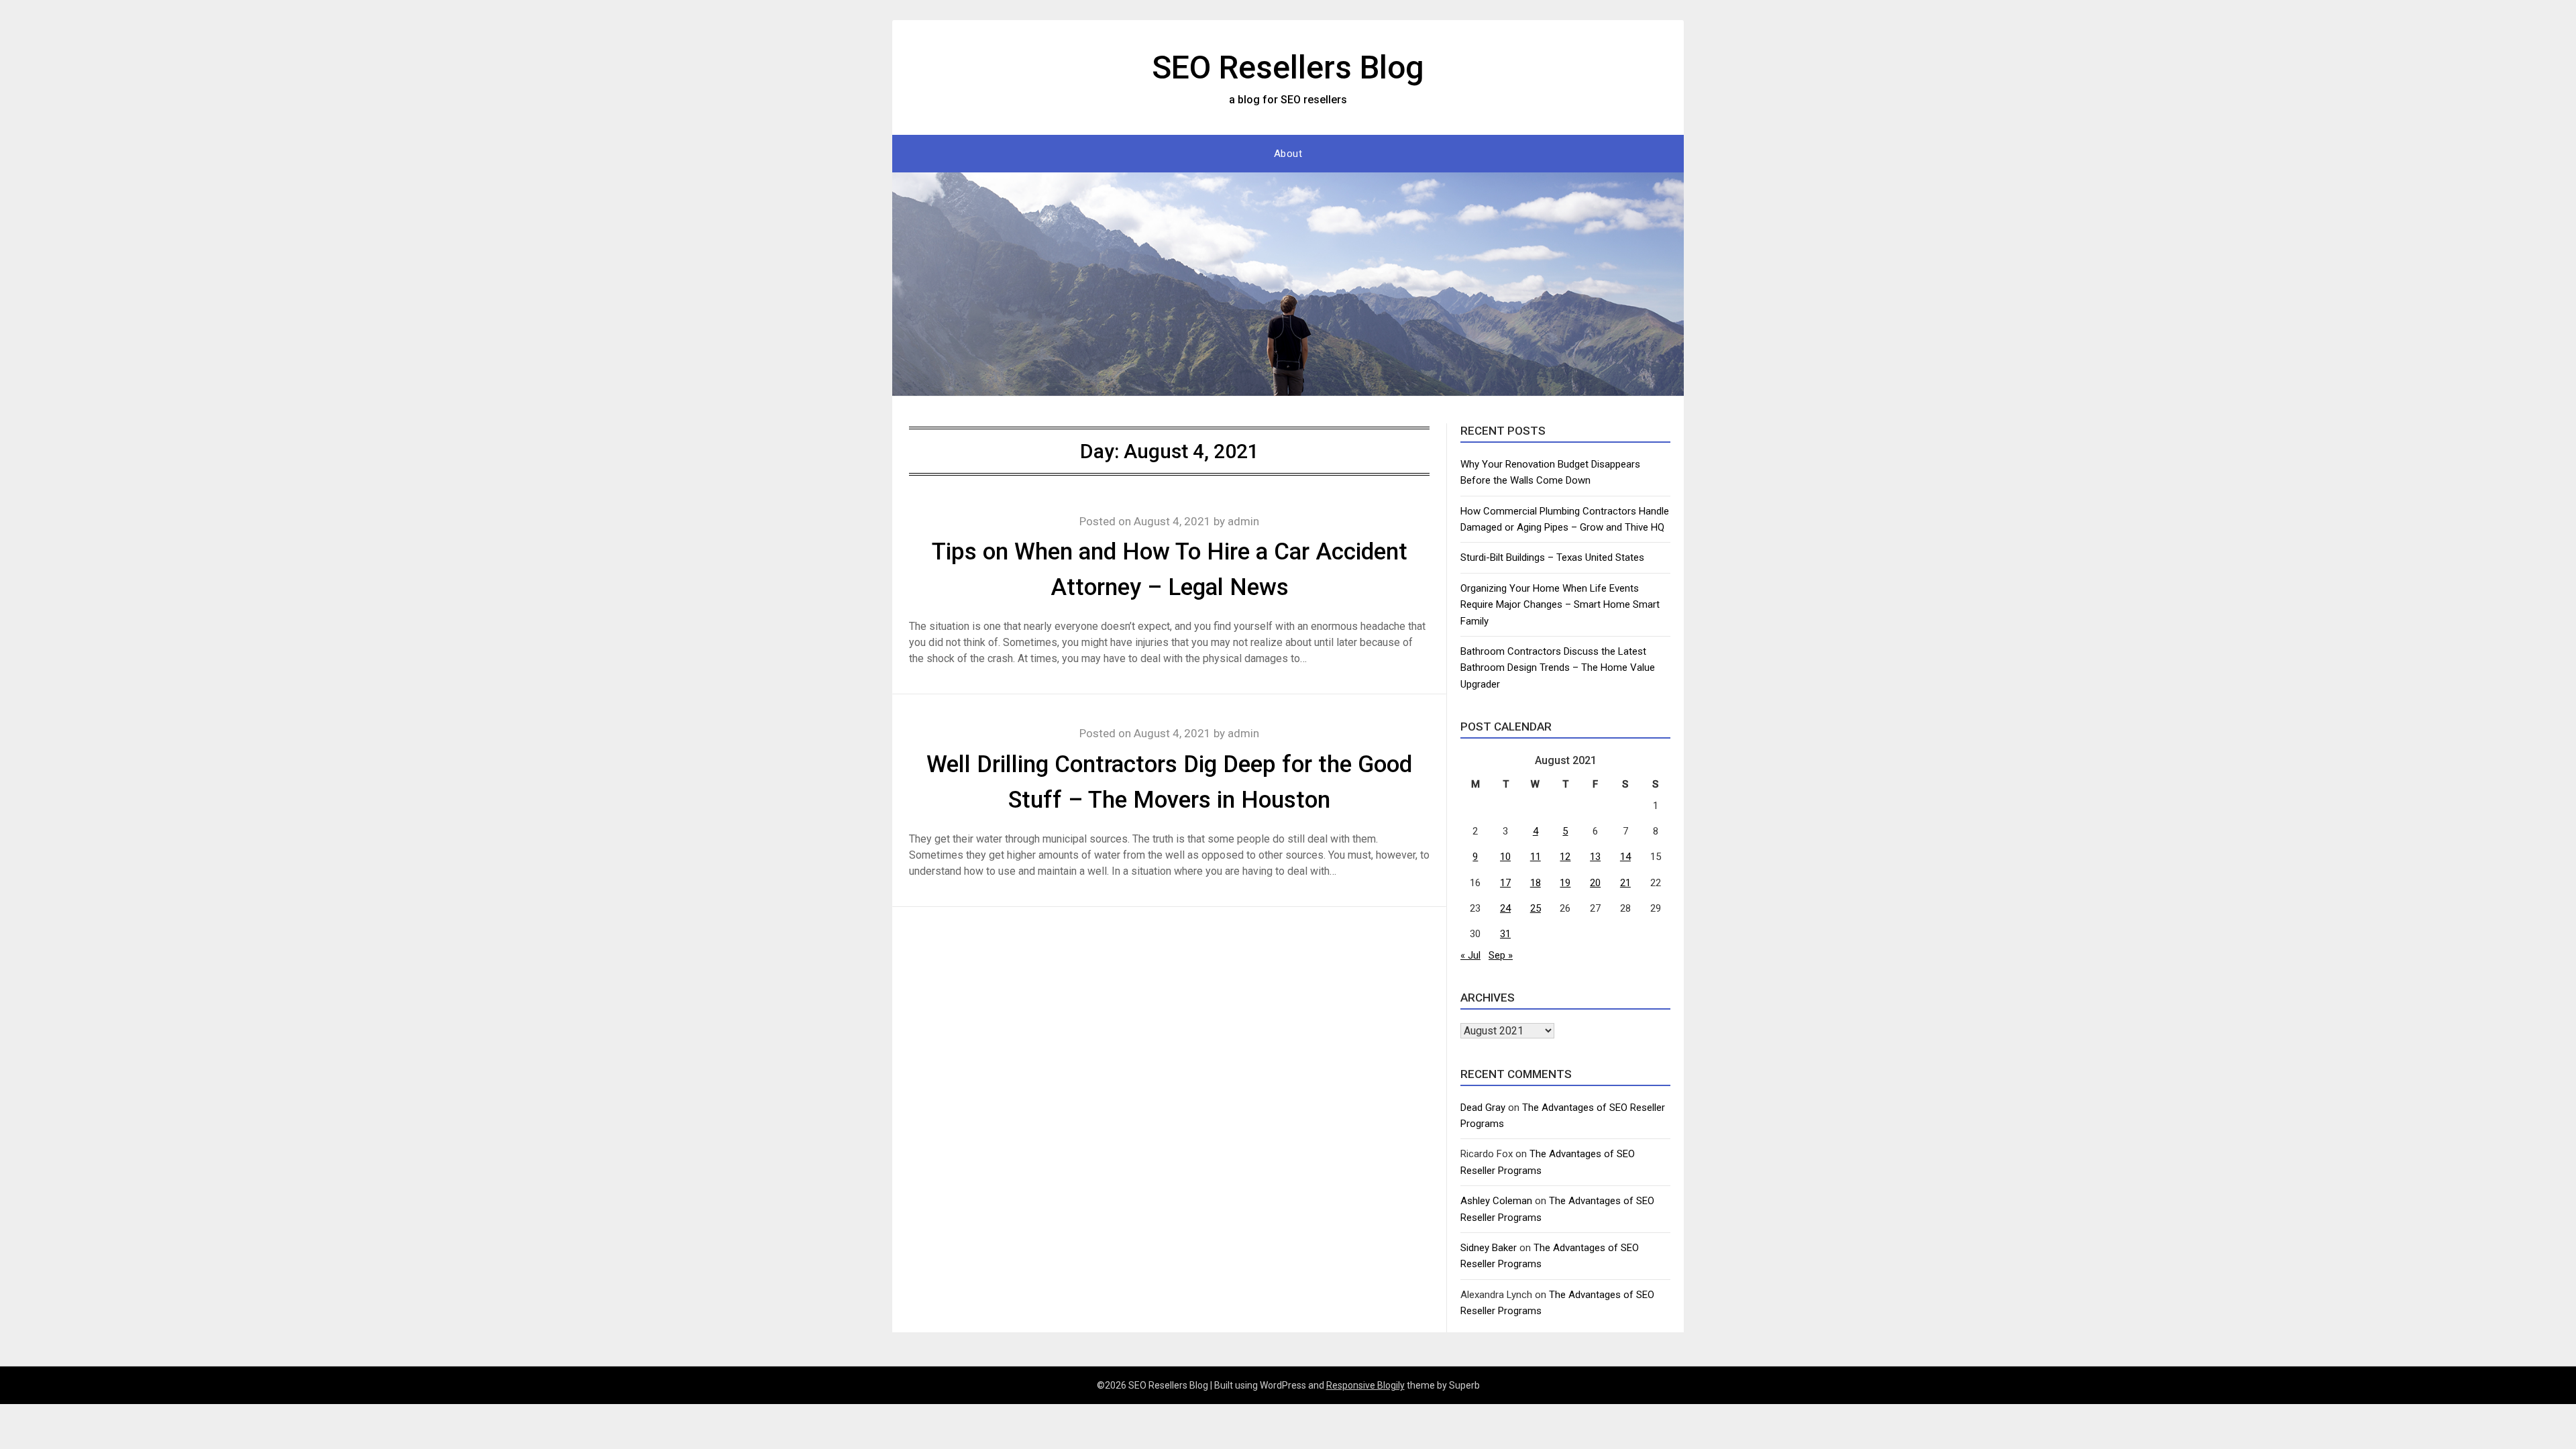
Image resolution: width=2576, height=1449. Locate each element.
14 (1625, 857)
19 (1565, 883)
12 (1565, 857)
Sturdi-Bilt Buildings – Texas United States (1552, 557)
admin (1243, 521)
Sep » (1501, 955)
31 (1505, 934)
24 (1505, 908)
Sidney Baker (1489, 1248)
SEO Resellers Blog (1288, 67)
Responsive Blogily (1365, 1385)
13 (1595, 857)
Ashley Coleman (1496, 1201)
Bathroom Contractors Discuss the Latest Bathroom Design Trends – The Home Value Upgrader (1558, 668)
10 (1505, 857)
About (1288, 154)
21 (1625, 883)
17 (1505, 883)
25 (1536, 908)
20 (1595, 883)
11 (1536, 857)
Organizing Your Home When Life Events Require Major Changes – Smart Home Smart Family (1560, 605)
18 (1536, 883)
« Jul (1470, 955)
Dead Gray (1483, 1108)
